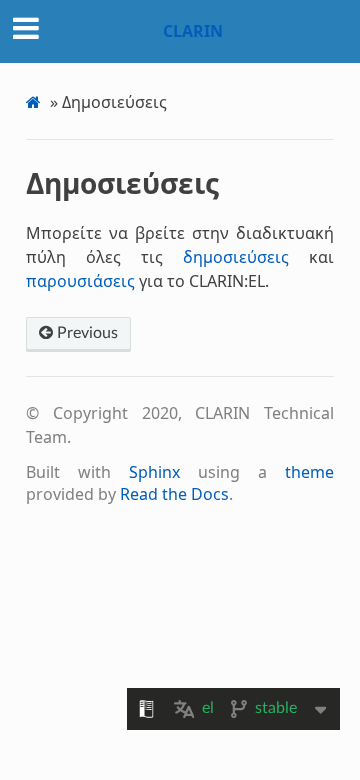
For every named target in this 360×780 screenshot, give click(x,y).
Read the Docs (174, 494)
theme (309, 472)
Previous (85, 333)
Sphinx (154, 472)
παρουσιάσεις (80, 281)
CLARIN (193, 31)
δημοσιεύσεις (236, 257)
